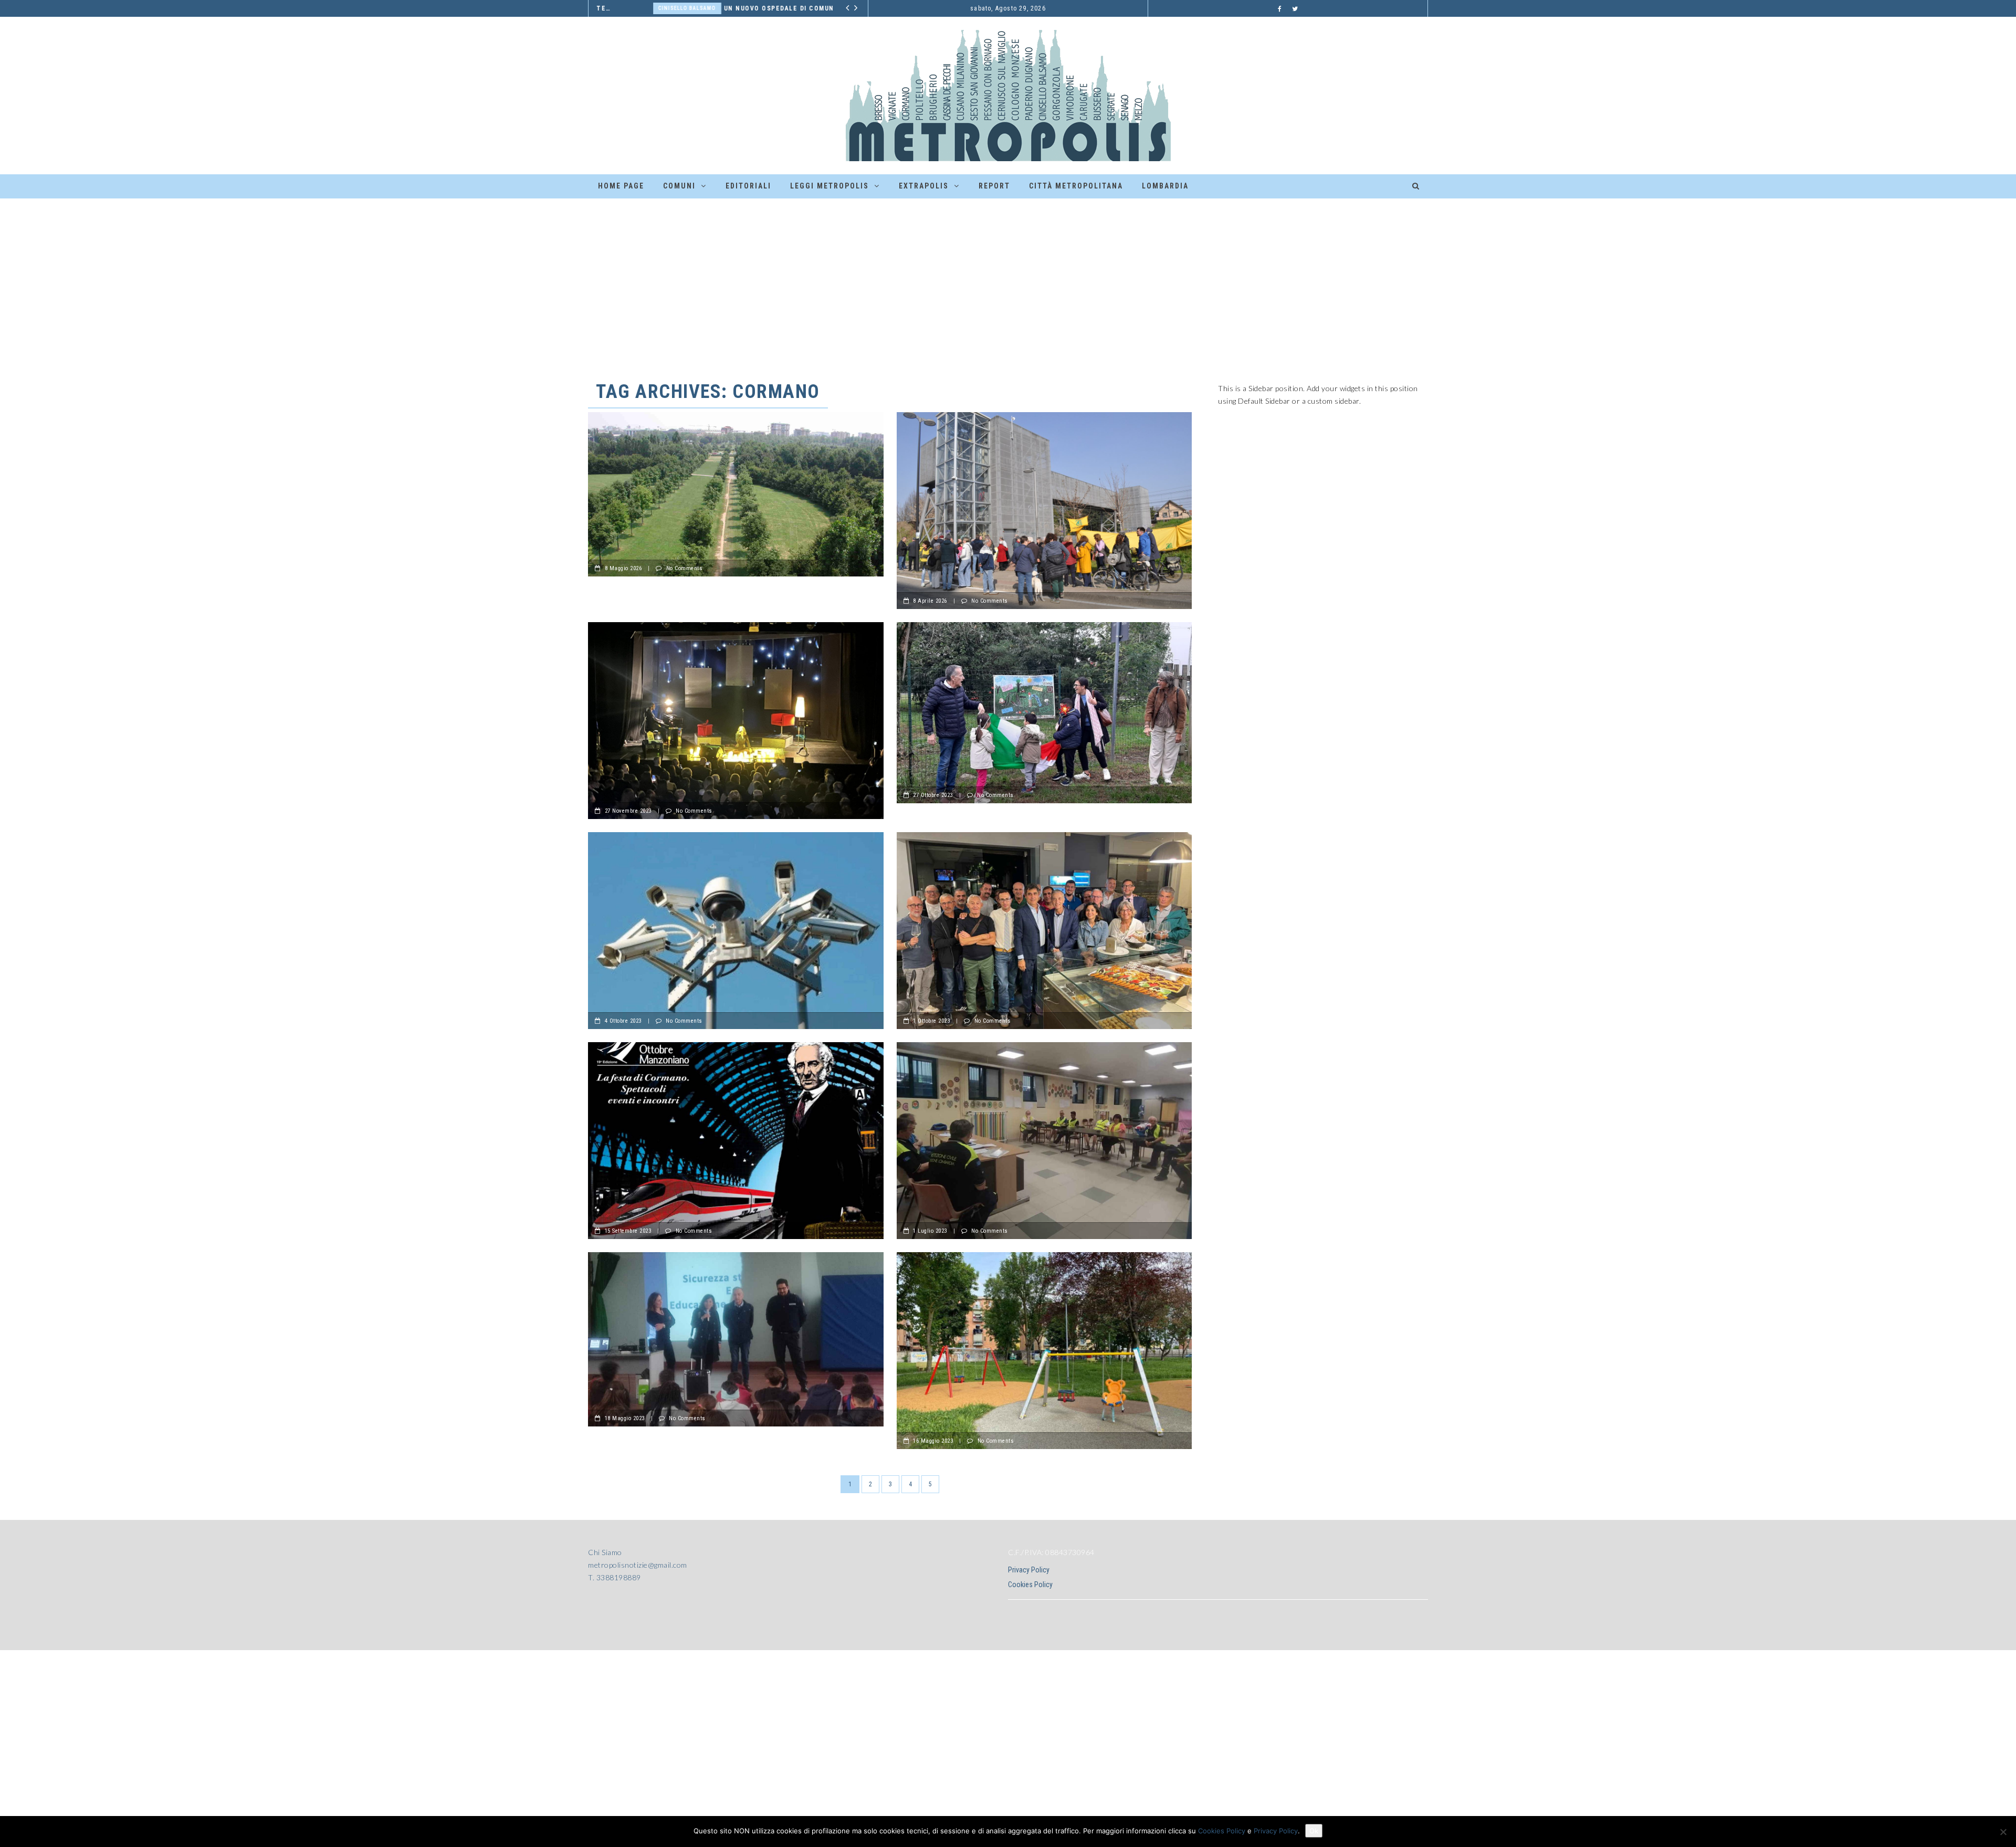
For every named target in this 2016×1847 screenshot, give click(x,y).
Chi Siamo (605, 1552)
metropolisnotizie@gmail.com (638, 1565)
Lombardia (1165, 186)
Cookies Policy (1030, 1584)
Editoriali (748, 186)
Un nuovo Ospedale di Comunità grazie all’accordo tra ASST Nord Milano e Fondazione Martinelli (755, 8)
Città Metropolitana (1076, 186)
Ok (1314, 1831)
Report (994, 186)
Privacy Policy (1029, 1570)
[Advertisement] (1008, 277)
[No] (2003, 1832)
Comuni (679, 186)
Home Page (621, 186)
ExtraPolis (924, 186)
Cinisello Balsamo (631, 8)
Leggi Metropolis (829, 186)
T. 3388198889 (615, 1577)
